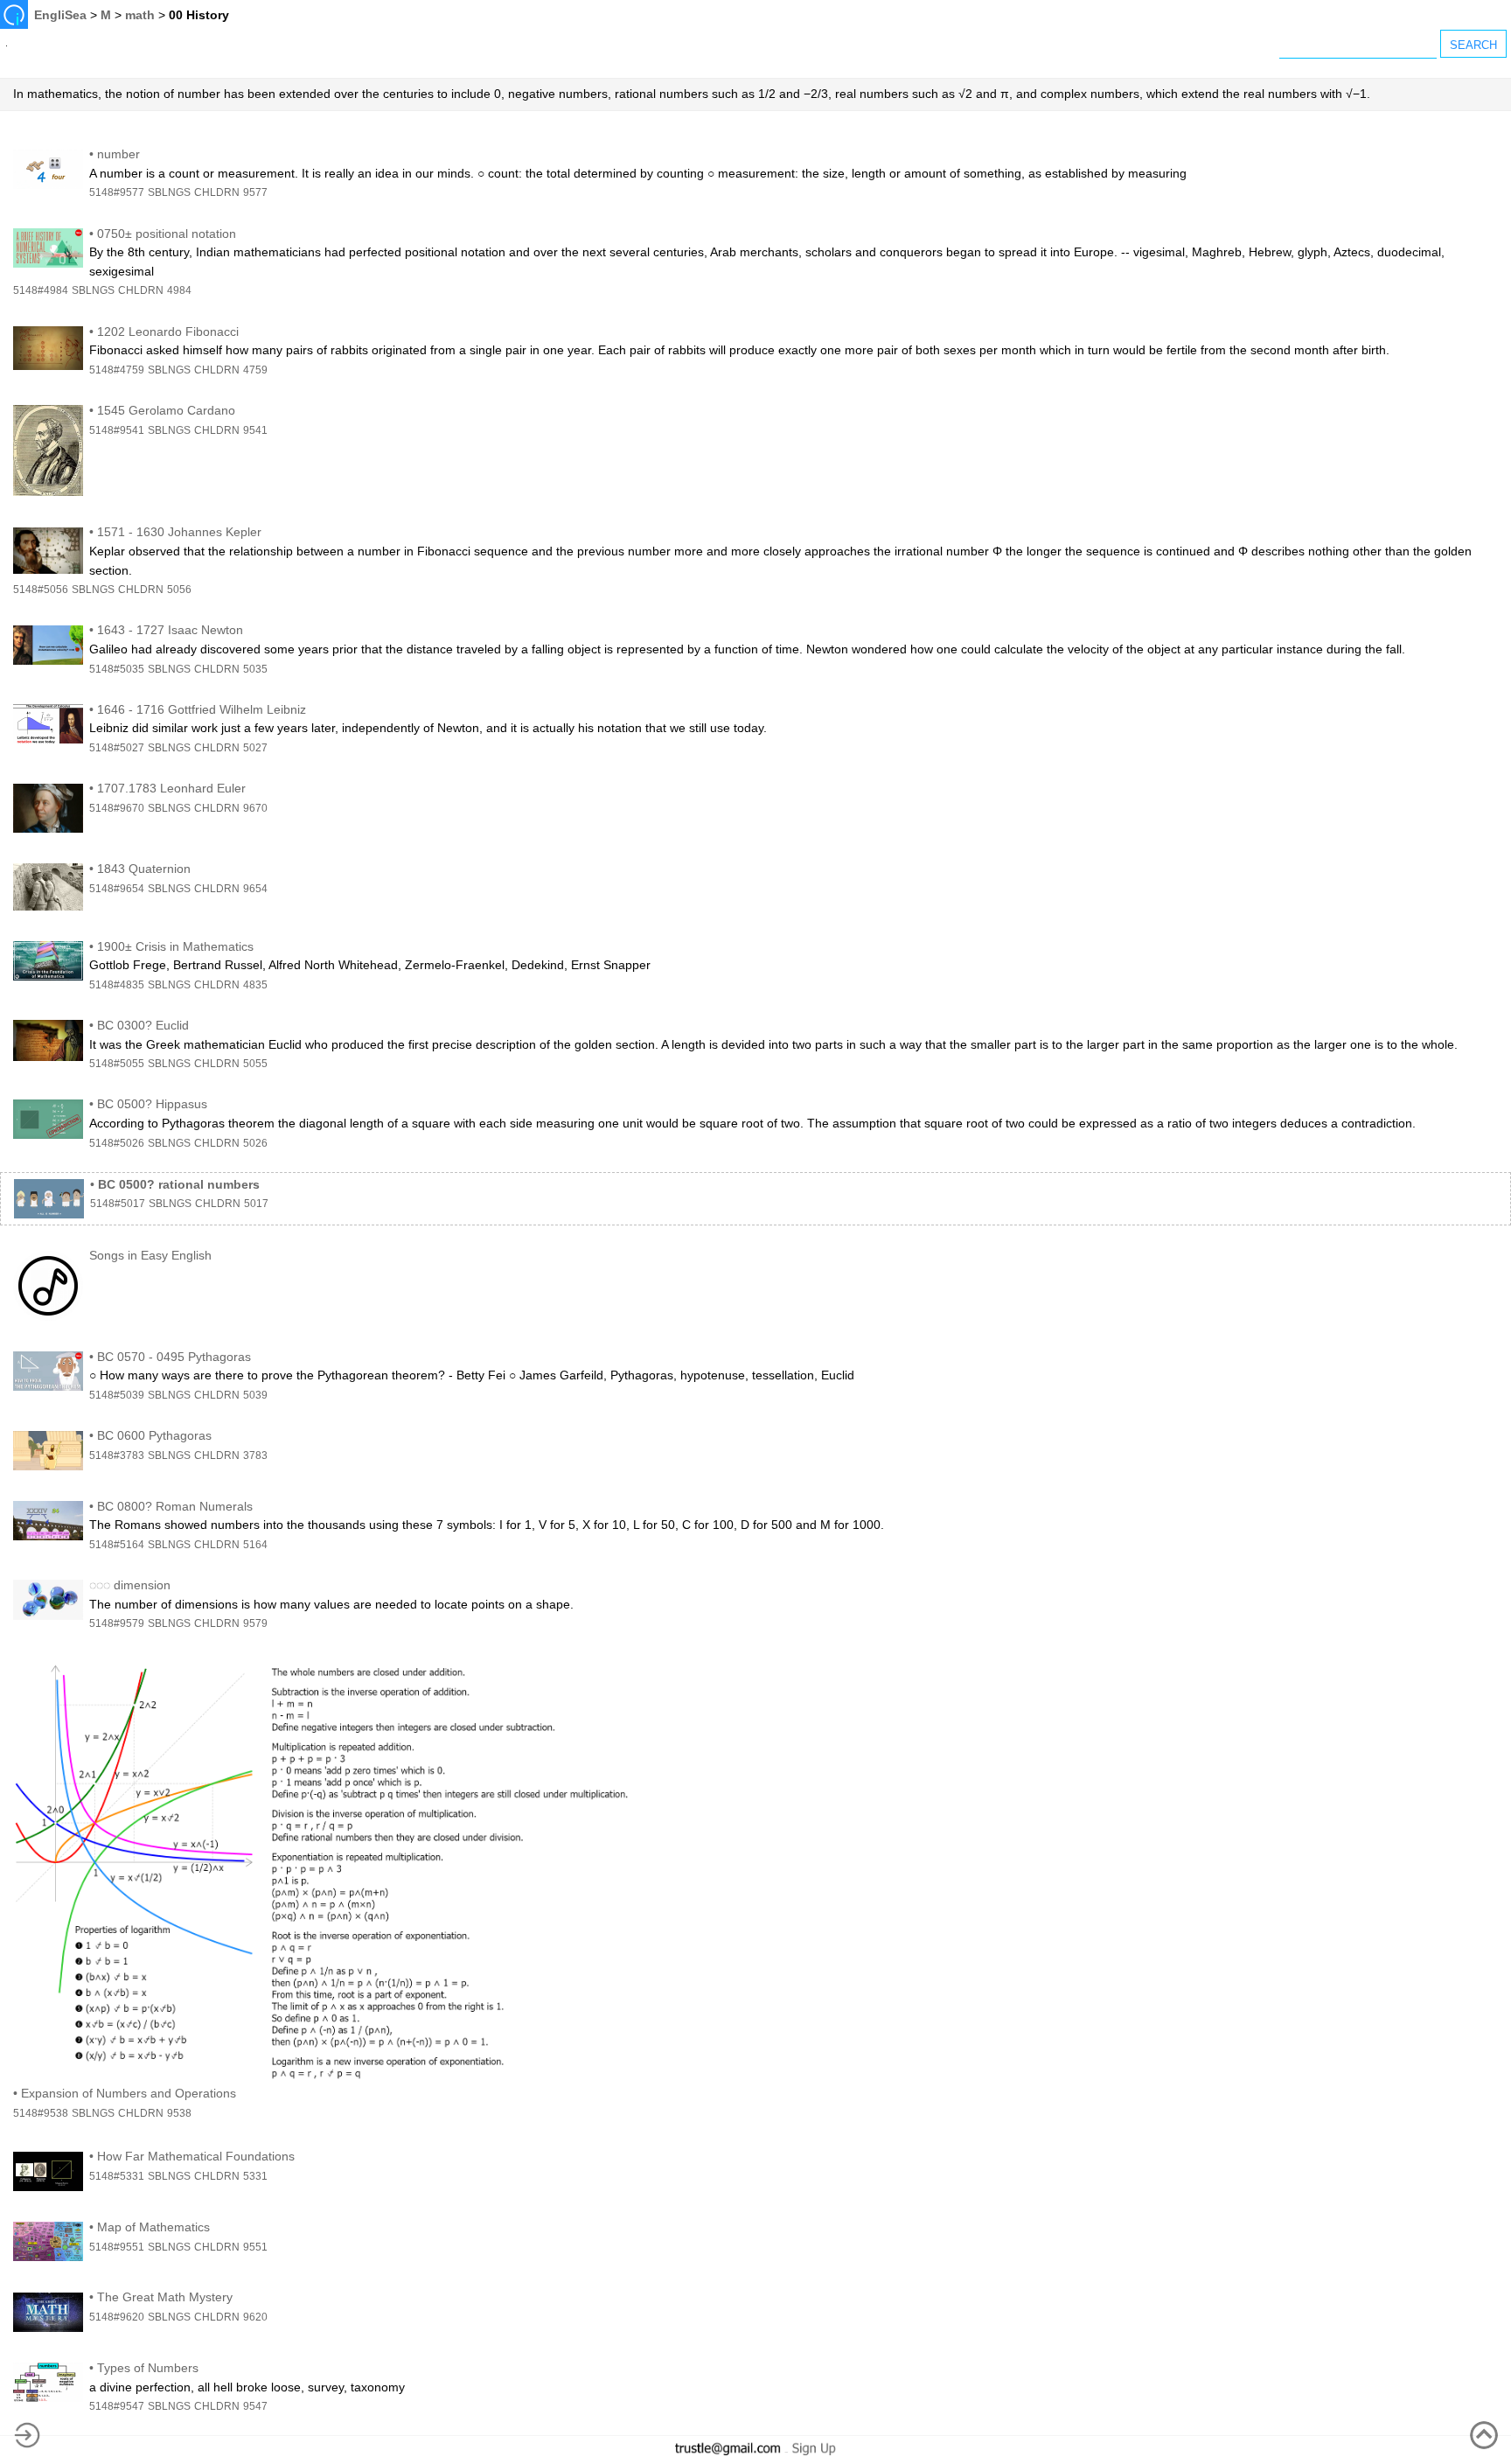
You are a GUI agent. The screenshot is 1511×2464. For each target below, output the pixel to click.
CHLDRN (217, 192)
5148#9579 (117, 1623)
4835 (255, 985)
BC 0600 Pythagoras (154, 1435)
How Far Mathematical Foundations (196, 2156)
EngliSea (60, 15)
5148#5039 (117, 1395)
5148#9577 (117, 192)
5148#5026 (117, 1143)
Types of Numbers (148, 2368)
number (118, 154)
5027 (255, 748)
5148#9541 (117, 430)
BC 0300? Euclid (143, 1025)
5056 (179, 590)
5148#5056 (41, 590)
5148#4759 (117, 370)
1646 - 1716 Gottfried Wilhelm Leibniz (202, 709)
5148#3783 (117, 1455)
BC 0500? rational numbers (179, 1184)
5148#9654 (117, 889)
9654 (255, 889)
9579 (255, 1623)
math (140, 15)
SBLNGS (169, 192)
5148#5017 (118, 1204)
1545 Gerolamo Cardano (166, 410)
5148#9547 (117, 2406)
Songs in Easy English (150, 1255)
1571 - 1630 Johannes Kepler (179, 532)
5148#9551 (117, 2247)
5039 (255, 1395)
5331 (255, 2176)
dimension (142, 1585)
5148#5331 (117, 2176)
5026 (255, 1143)
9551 (255, 2247)
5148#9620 (117, 2317)
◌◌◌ (100, 1585)
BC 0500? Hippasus (152, 1104)
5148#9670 (117, 808)
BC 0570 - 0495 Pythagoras (174, 1357)
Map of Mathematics (153, 2227)
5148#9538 (41, 2113)
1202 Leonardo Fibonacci (168, 332)
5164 (255, 1545)
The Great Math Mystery (165, 2297)
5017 (256, 1204)
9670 (255, 808)
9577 (255, 192)
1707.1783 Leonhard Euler (171, 788)
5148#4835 (117, 985)
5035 (255, 669)
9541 (255, 430)
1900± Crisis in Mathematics (175, 946)
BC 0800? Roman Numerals (175, 1506)
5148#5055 (117, 1064)
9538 (179, 2113)
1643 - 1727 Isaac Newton (170, 630)
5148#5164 (117, 1545)
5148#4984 (41, 290)
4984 (179, 290)
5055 (255, 1064)
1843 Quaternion (144, 869)
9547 (255, 2406)
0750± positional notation (167, 234)
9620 (255, 2317)
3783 (255, 1455)
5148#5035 (117, 669)
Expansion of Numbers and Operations (129, 2093)
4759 (255, 370)
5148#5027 (117, 748)
